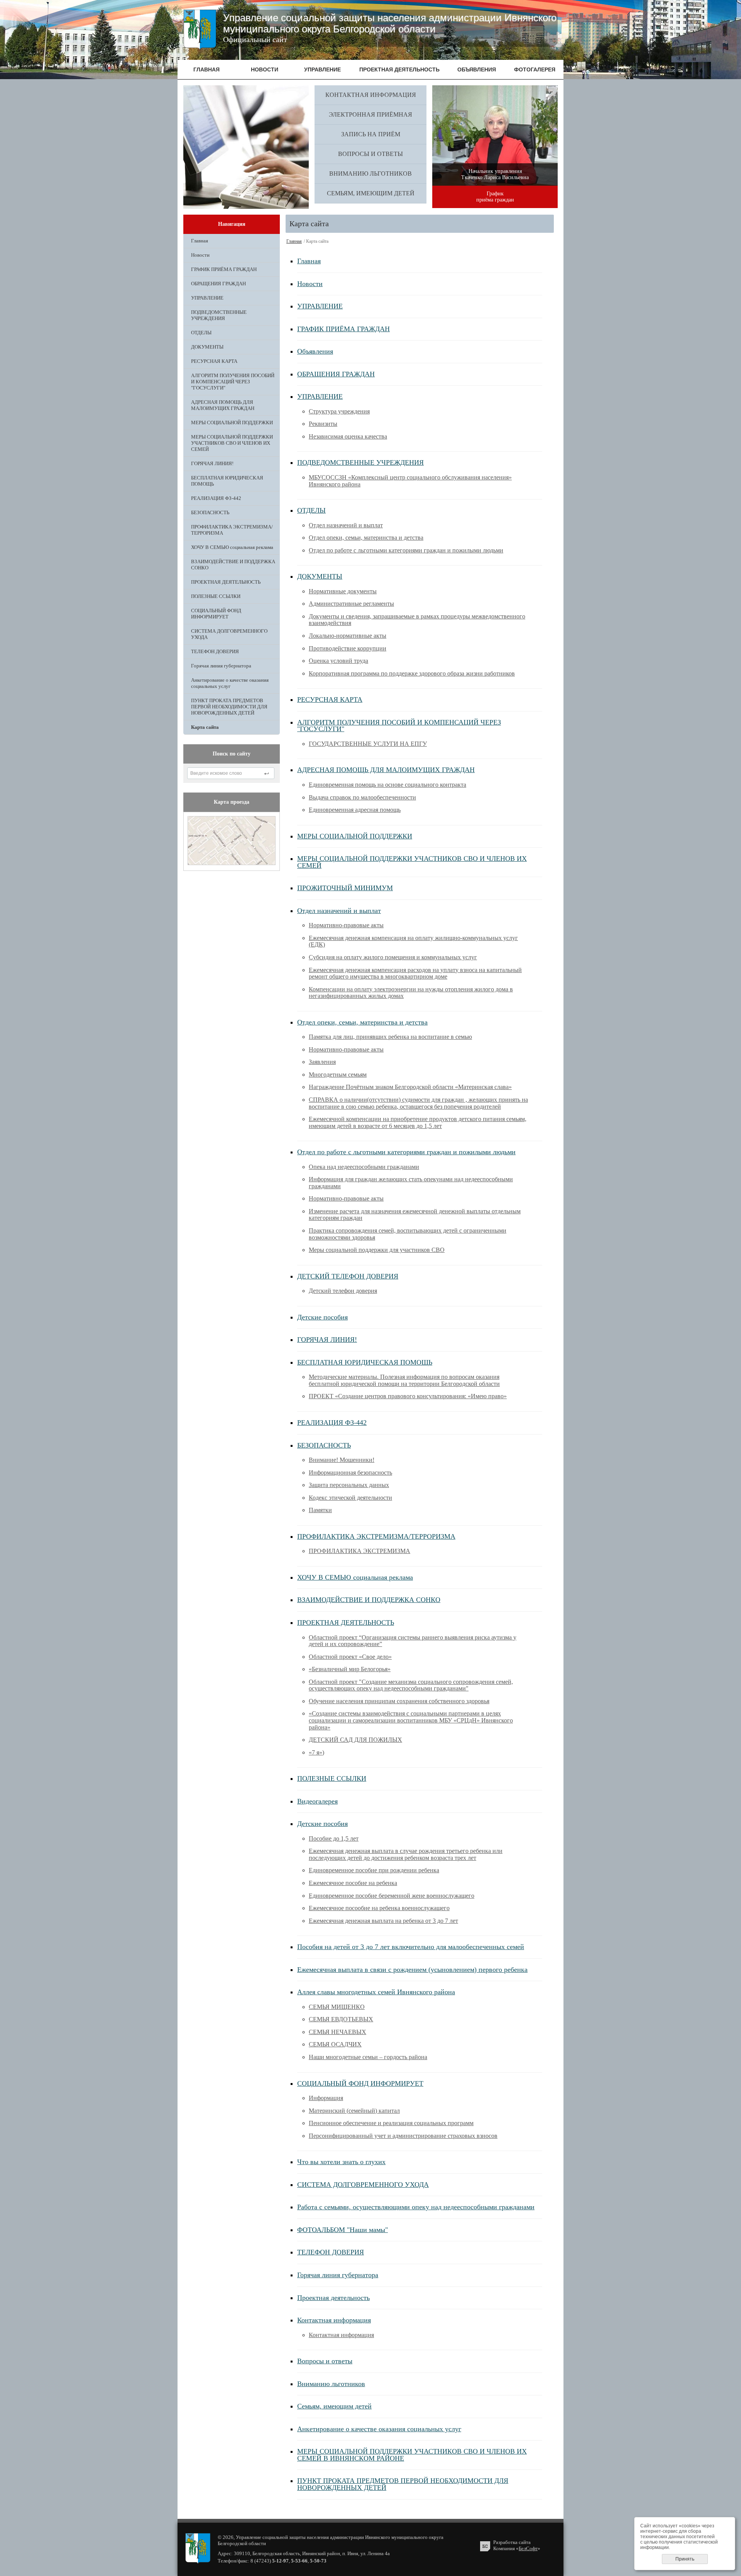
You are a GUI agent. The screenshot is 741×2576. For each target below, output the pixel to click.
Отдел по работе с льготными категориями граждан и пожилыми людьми (406, 550)
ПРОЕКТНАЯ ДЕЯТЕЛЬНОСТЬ (226, 582)
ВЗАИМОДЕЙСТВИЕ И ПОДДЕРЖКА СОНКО (233, 565)
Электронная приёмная (370, 114)
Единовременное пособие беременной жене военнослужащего (392, 1896)
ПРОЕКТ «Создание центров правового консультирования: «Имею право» (408, 1396)
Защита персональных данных (349, 1485)
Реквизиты (323, 424)
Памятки (320, 1510)
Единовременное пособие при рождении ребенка (374, 1870)
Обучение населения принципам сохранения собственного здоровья (399, 1701)
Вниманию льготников (370, 174)
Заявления (322, 1062)
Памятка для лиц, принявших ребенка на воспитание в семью (390, 1037)
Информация (326, 2098)
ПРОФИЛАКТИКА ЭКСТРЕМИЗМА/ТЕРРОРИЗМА (232, 530)
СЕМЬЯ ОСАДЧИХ (335, 2044)
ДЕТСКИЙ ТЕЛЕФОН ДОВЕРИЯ (348, 1276)
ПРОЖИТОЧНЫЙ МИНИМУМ (345, 888)
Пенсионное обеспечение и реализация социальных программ (391, 2123)
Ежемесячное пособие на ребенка (353, 1883)
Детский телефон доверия (343, 1291)
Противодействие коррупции (348, 648)
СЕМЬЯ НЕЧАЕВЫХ (338, 2032)
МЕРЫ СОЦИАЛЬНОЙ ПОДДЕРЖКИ (232, 423)
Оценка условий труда (338, 661)
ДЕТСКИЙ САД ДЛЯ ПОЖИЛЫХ (355, 1740)
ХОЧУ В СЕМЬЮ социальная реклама (232, 547)
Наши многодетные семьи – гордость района (368, 2057)
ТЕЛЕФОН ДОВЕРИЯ (215, 651)
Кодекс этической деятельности (350, 1498)
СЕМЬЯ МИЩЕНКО (337, 2007)
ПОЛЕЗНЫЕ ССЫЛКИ (216, 596)
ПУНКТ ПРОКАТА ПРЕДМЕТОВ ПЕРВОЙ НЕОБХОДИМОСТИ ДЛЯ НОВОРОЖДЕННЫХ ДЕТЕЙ (229, 707)
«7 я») (316, 1752)
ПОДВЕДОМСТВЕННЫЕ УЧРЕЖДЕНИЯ (219, 315)
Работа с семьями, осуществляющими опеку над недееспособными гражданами (416, 2207)
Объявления (315, 351)
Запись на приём (371, 134)
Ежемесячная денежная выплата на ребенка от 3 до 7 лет (383, 1921)
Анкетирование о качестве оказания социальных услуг (230, 683)
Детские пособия (322, 1317)
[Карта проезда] (232, 863)
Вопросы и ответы (370, 154)
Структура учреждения (339, 411)
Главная (200, 241)
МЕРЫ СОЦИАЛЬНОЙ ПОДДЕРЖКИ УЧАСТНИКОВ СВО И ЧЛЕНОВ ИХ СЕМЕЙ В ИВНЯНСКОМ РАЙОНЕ (412, 2455)
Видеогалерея (317, 1801)
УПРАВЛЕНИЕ (207, 298)
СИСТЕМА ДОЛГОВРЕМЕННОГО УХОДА (229, 634)
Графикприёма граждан (495, 197)
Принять (685, 2559)
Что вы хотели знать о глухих (341, 2162)
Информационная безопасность (350, 1473)
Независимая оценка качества (348, 436)
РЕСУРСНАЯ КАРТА (214, 361)
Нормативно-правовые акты (346, 925)
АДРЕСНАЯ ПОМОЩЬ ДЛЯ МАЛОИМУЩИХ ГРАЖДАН (223, 405)
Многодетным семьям (338, 1075)
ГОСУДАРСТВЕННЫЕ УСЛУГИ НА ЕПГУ (368, 744)
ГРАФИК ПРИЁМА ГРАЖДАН (224, 269)
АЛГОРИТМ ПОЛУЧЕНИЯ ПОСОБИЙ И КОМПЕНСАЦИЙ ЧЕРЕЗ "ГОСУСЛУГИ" (233, 382)
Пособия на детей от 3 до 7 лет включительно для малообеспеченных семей (411, 1947)
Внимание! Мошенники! (342, 1460)
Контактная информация (371, 95)
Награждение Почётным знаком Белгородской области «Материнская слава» (410, 1087)
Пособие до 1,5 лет (334, 1838)
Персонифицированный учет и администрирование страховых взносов (403, 2136)
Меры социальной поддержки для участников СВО (377, 1250)
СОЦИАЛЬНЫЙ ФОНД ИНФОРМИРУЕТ (216, 614)
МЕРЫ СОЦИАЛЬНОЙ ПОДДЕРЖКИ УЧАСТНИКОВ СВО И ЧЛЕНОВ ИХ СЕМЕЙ (232, 443)
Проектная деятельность (333, 2298)
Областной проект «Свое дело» (350, 1657)
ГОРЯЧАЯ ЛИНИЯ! (212, 463)
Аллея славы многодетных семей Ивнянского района (376, 1992)
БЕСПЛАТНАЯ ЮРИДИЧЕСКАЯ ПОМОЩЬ (227, 481)
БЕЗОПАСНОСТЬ (210, 512)
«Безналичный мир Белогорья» (350, 1669)
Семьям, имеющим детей (371, 193)
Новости (200, 255)
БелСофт (528, 2548)
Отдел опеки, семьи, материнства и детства (366, 538)
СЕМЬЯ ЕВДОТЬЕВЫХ (341, 2019)
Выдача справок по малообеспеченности (362, 797)
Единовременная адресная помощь (355, 810)
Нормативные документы (343, 591)
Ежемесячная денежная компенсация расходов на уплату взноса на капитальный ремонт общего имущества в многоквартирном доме (415, 973)
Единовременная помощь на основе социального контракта (387, 785)
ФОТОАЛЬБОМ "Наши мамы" (343, 2230)
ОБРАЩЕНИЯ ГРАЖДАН (218, 284)
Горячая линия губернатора (221, 666)
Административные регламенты (351, 604)
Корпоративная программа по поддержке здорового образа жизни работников (412, 673)
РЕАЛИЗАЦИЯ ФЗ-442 (216, 498)
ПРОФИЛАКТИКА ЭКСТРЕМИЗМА (360, 1551)
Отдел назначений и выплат (346, 525)
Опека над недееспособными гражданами (364, 1167)
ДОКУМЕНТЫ (207, 347)
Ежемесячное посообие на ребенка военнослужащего (379, 1908)
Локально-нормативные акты (348, 636)
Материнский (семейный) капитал (354, 2111)
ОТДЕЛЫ (201, 333)
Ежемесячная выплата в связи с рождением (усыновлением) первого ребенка (412, 1970)
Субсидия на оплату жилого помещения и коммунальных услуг (393, 957)
